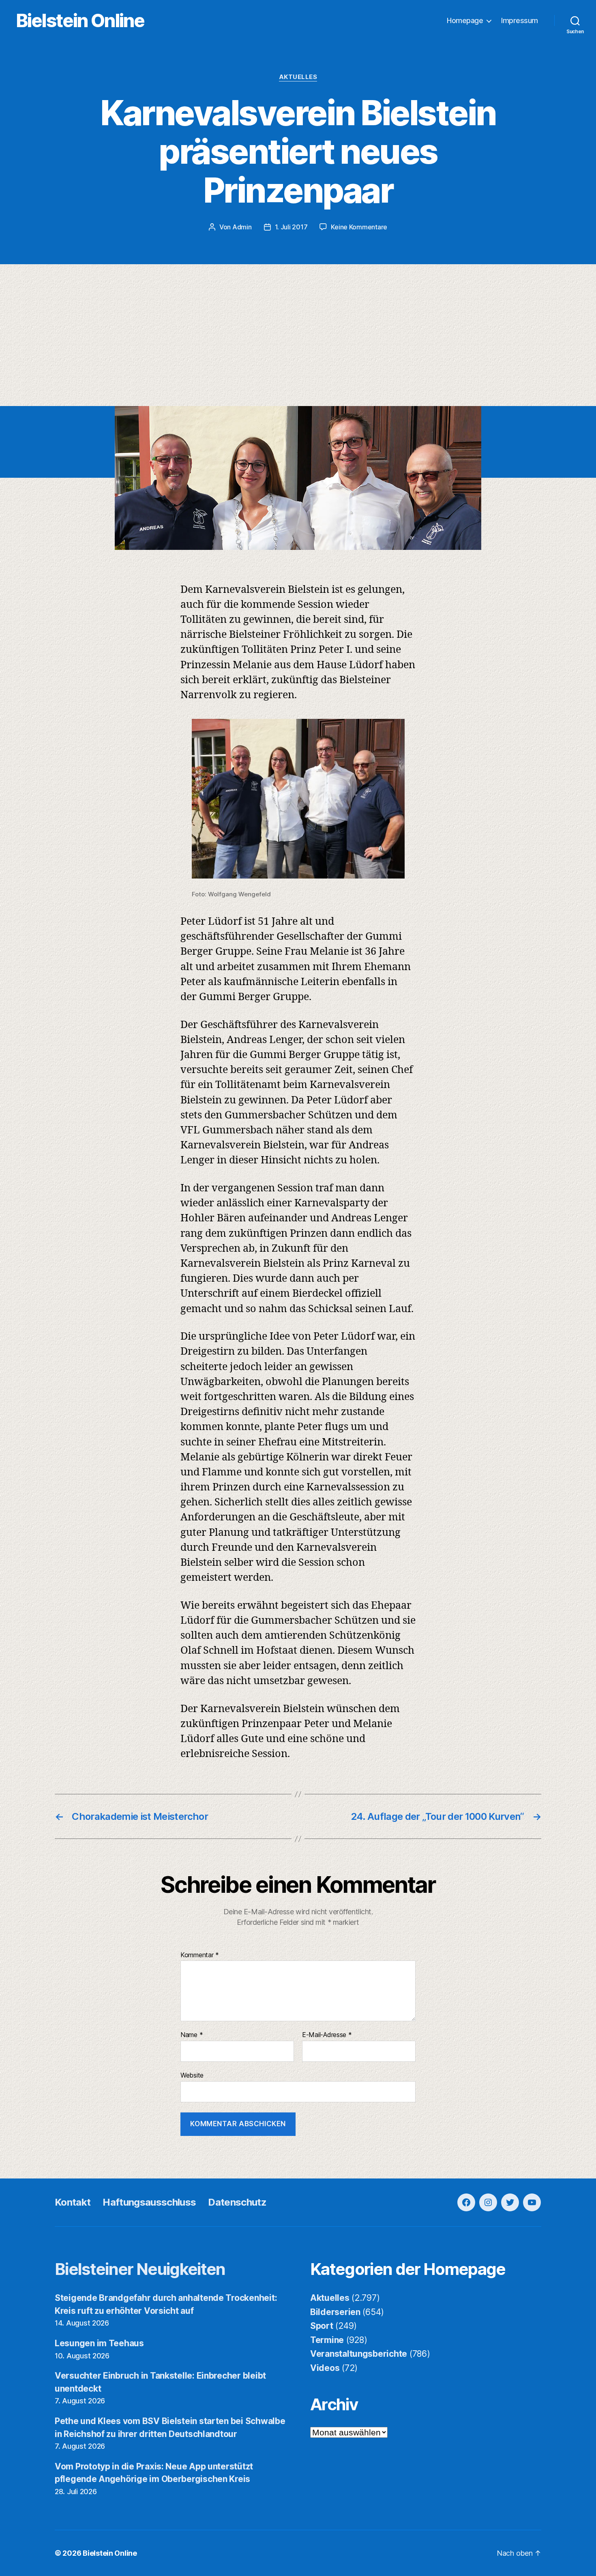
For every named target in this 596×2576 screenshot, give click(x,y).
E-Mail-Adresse (327, 2035)
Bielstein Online (80, 20)
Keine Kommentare (359, 227)
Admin (242, 227)
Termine (327, 2340)
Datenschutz (237, 2202)
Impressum (520, 20)
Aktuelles (298, 77)
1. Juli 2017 (291, 227)
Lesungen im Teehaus (99, 2343)
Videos (325, 2368)
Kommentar (200, 1955)
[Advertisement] (298, 345)
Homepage (465, 20)
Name (192, 2035)
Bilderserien (335, 2312)
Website (192, 2075)
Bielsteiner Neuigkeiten (140, 2269)
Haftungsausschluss (149, 2202)
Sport (322, 2326)
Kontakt (73, 2202)
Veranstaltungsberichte (359, 2354)
